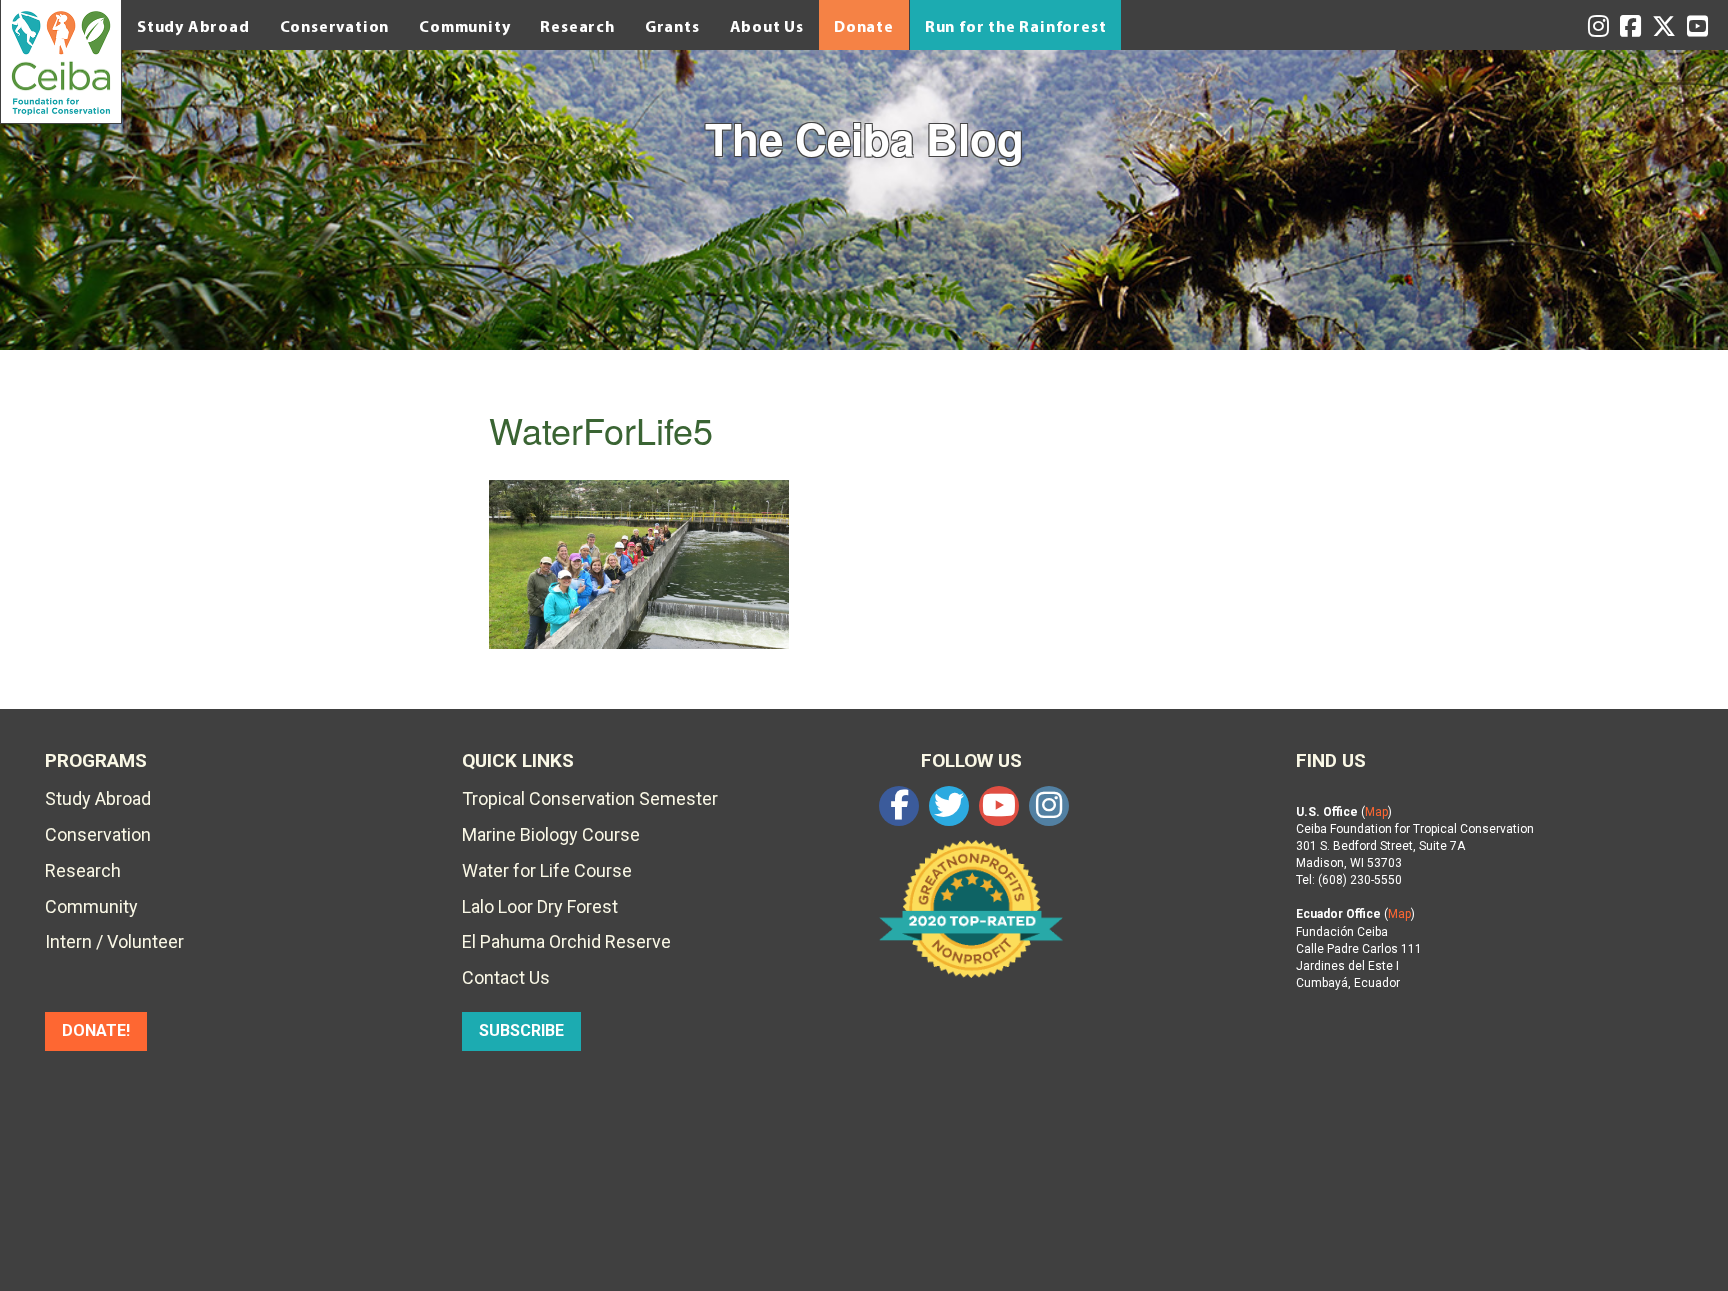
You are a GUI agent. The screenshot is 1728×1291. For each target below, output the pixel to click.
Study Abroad (193, 26)
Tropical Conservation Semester (590, 798)
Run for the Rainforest (1016, 26)
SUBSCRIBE (521, 1030)
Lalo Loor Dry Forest (540, 906)
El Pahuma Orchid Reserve (566, 941)
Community (464, 26)
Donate (864, 26)
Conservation (335, 26)
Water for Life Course (547, 870)
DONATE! (96, 1030)
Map (1376, 812)
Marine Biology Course (551, 834)
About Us (767, 26)
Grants (672, 26)
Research (577, 26)
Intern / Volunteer (114, 941)
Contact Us (506, 977)
